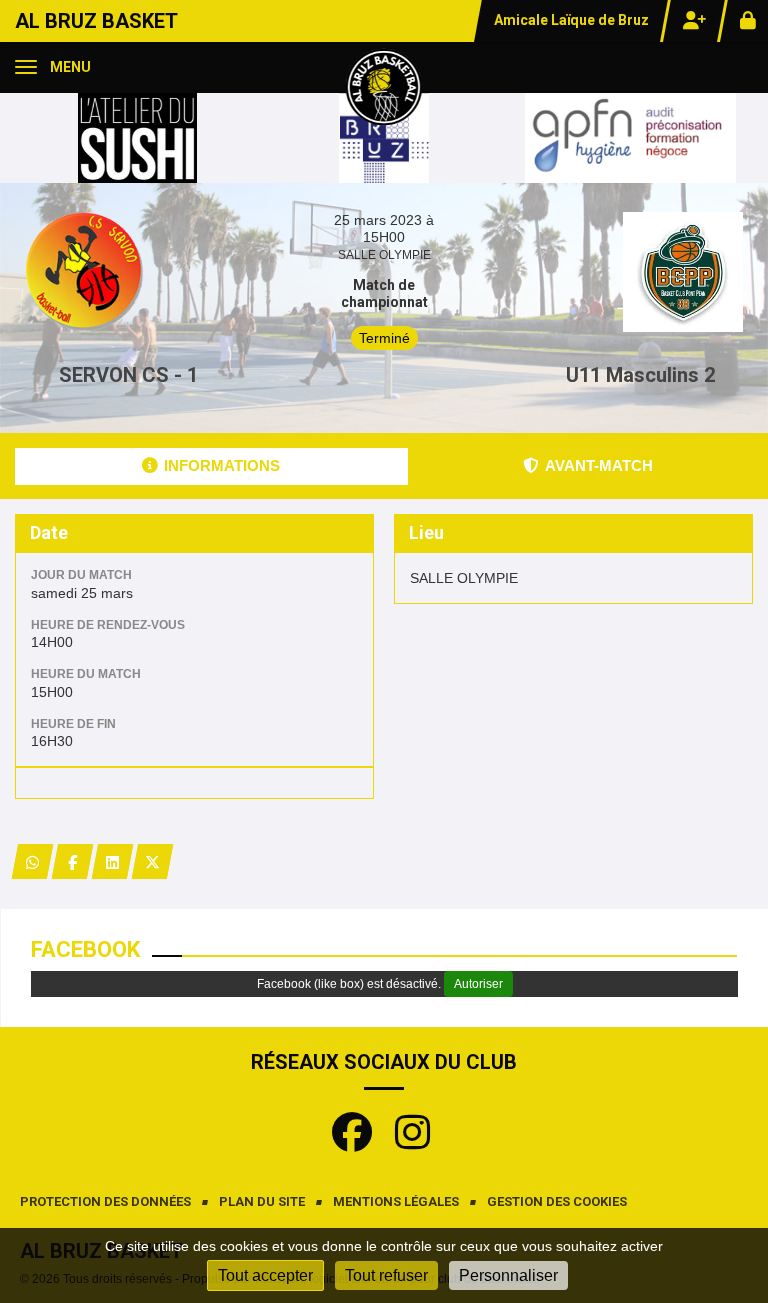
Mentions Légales (396, 1201)
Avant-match (599, 465)
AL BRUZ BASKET (96, 21)
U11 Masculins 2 (640, 375)
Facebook (85, 949)
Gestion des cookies (557, 1201)
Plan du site (262, 1201)
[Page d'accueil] (384, 86)
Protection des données (105, 1201)
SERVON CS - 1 (128, 375)
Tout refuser (386, 1275)
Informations (222, 465)
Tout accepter (265, 1275)
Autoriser (478, 984)
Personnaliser (508, 1275)
